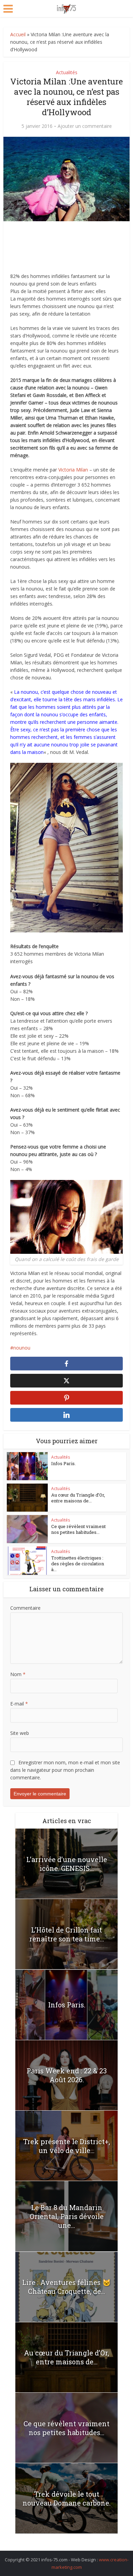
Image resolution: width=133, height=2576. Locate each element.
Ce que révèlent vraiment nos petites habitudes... (78, 1529)
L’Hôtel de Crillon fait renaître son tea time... (67, 1934)
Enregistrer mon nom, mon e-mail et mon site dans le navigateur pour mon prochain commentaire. (65, 1770)
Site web (20, 1733)
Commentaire (25, 1608)
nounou (22, 1348)
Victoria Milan (73, 470)
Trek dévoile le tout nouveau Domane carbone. (66, 2498)
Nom (18, 1674)
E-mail (19, 1704)
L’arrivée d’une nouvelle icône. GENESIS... (67, 1864)
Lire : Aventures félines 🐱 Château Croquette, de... (66, 2287)
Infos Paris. (63, 1463)
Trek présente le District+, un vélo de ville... (67, 2146)
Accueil (18, 34)
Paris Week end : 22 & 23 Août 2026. (67, 2075)
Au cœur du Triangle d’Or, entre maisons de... (78, 1498)
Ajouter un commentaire (85, 126)
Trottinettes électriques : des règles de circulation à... (78, 1564)
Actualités (67, 72)
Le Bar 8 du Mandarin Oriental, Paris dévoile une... (67, 2216)
